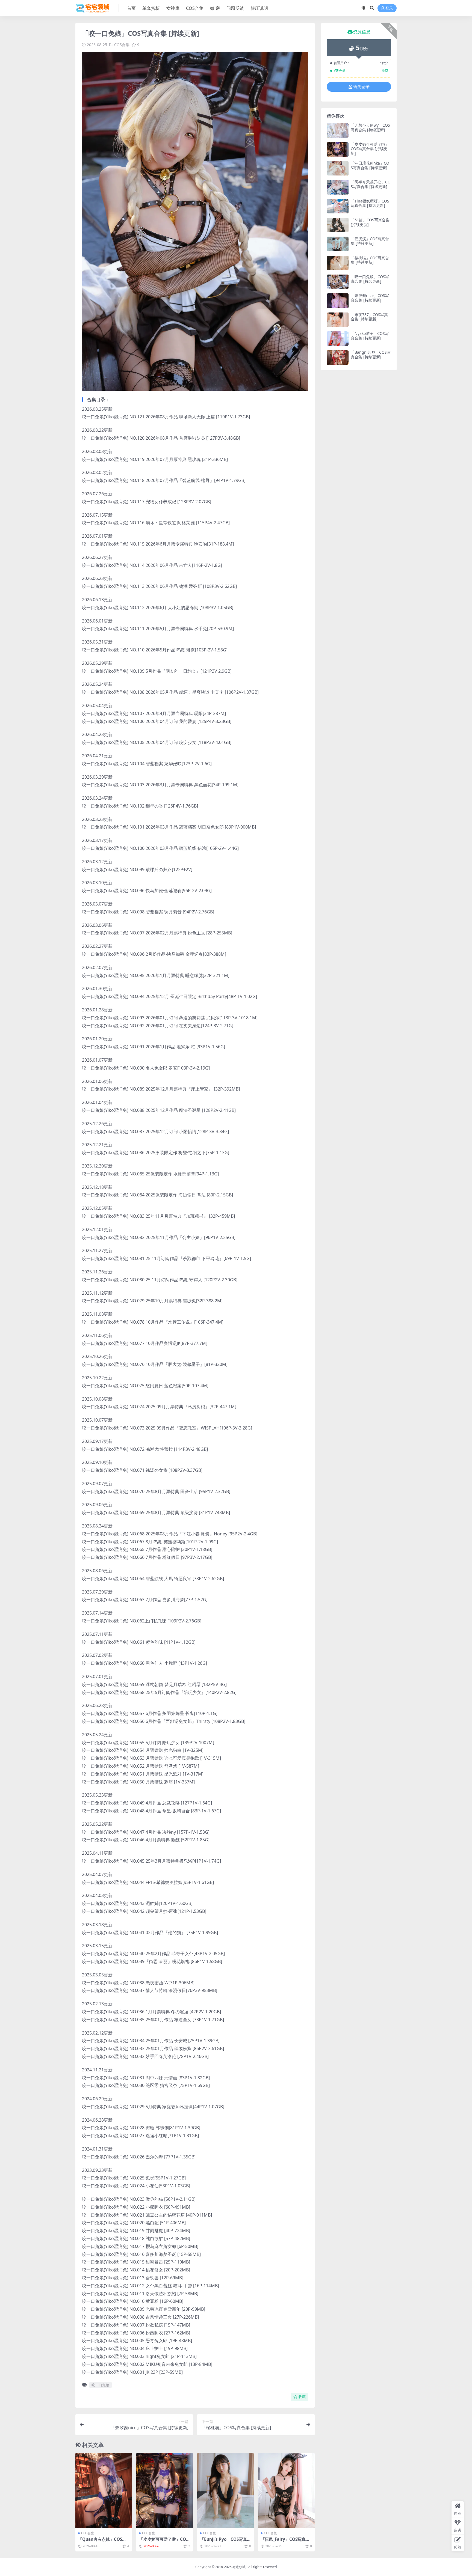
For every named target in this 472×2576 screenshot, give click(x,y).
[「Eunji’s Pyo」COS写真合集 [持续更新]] (225, 2490)
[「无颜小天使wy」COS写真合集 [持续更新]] (338, 130)
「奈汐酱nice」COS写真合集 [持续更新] (370, 298)
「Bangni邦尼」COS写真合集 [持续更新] (371, 355)
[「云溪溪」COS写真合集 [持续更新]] (338, 244)
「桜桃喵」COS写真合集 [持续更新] (370, 260)
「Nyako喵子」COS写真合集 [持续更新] (370, 336)
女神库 (173, 8)
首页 (131, 8)
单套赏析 (151, 8)
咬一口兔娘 (100, 2385)
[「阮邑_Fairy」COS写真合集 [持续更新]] (286, 2490)
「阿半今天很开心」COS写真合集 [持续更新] (371, 184)
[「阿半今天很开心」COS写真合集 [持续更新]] (338, 187)
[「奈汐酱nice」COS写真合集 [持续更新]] (338, 301)
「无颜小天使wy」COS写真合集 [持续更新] (370, 127)
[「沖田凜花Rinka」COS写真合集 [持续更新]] (338, 168)
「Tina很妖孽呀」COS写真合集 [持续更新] (370, 203)
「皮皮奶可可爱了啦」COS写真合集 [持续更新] (164, 2542)
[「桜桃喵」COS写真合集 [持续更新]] (338, 263)
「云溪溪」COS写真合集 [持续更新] (370, 241)
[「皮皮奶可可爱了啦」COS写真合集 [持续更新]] (165, 2490)
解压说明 (259, 8)
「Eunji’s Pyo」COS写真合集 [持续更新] (225, 2542)
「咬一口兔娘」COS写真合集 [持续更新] (370, 279)
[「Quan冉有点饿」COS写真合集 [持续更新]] (104, 2490)
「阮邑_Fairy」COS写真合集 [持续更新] (285, 2542)
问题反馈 (235, 8)
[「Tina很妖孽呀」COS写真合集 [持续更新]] (338, 206)
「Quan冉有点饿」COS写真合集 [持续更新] (102, 2542)
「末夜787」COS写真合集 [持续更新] (369, 317)
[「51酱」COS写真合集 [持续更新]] (338, 225)
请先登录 (361, 87)
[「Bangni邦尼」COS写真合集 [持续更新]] (338, 357)
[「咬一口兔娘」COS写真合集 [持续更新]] (338, 282)
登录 (389, 8)
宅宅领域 (239, 2567)
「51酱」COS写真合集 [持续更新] (370, 222)
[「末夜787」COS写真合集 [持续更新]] (338, 320)
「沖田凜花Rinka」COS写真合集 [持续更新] (370, 165)
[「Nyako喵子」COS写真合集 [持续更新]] (338, 339)
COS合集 (195, 8)
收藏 (302, 2397)
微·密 (215, 8)
